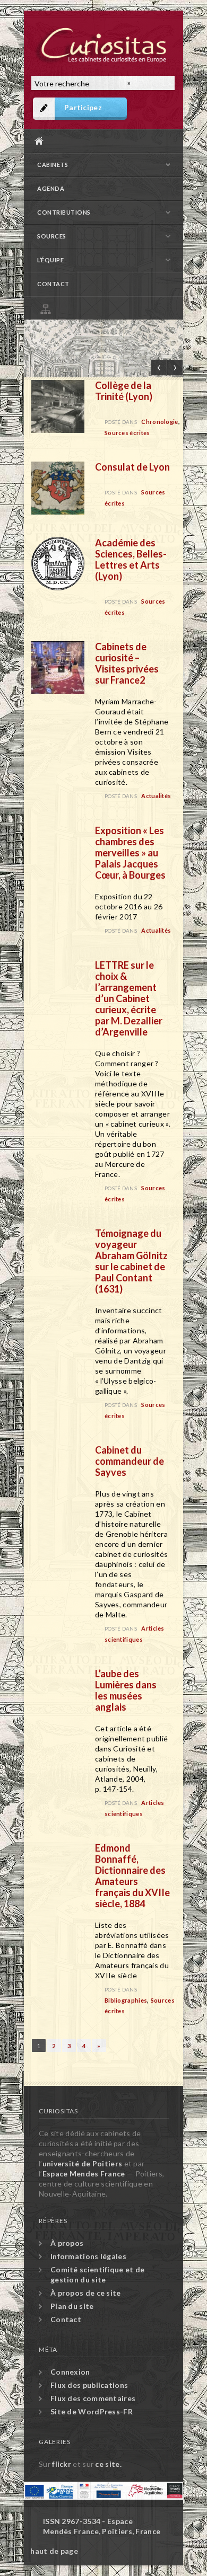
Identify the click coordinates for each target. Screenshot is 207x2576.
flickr (62, 2464)
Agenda (51, 188)
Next (175, 368)
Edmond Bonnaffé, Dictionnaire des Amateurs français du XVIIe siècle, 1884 (132, 1876)
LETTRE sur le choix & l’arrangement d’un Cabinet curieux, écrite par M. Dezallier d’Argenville (129, 998)
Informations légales (88, 2256)
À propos (67, 2243)
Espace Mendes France (84, 2174)
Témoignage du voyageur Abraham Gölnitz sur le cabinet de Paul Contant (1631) (131, 1261)
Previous (159, 368)
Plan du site (106, 308)
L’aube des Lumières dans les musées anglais (126, 1690)
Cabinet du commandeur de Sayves (130, 1461)
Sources (52, 236)
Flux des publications (89, 2385)
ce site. (108, 2464)
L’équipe (50, 260)
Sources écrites (127, 433)
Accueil (101, 141)
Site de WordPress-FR (92, 2411)
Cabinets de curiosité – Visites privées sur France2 (127, 663)
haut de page (54, 2551)
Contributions (64, 212)
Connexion (70, 2372)
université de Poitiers (83, 2163)
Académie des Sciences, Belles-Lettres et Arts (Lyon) (131, 559)
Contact (53, 284)
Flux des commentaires (93, 2398)
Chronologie (159, 422)
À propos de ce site (86, 2293)
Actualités (156, 796)
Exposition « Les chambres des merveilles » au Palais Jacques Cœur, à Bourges (130, 853)
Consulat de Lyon (132, 467)
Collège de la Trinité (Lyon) (124, 391)
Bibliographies (126, 2000)
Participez (83, 107)
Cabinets (53, 165)
